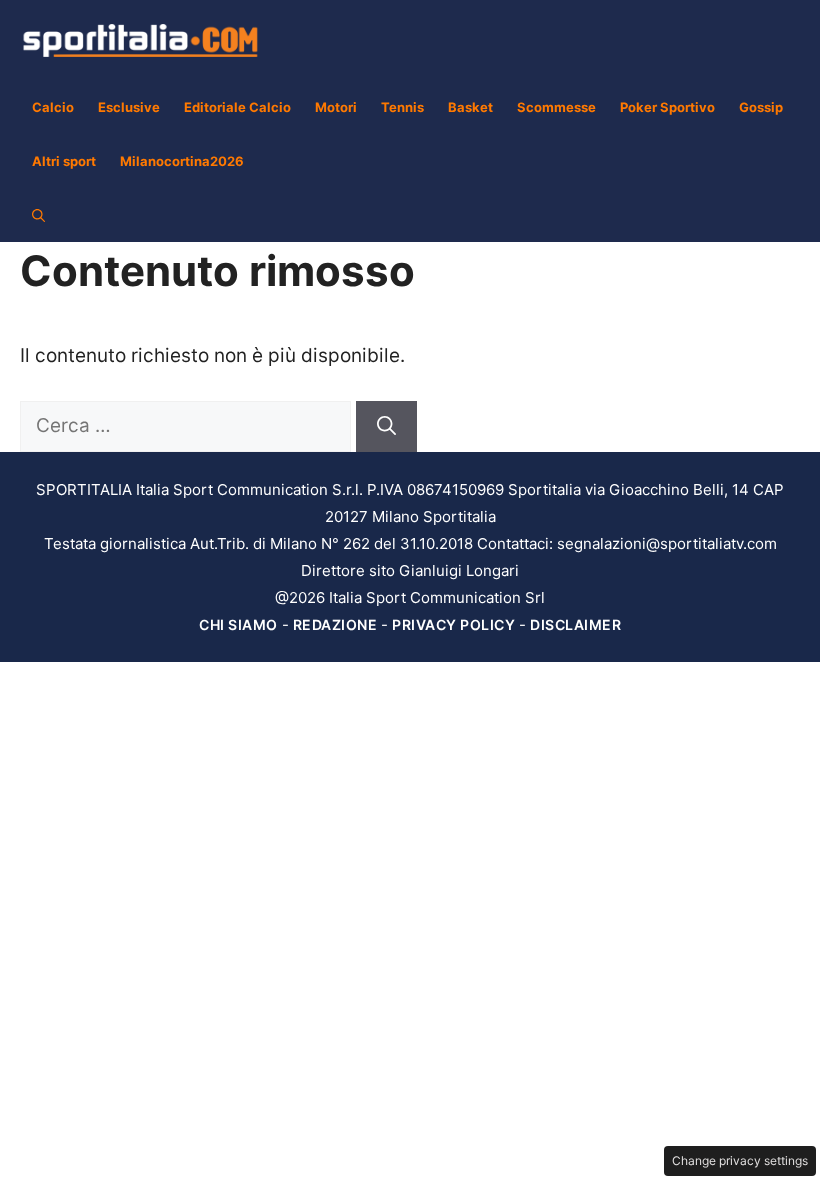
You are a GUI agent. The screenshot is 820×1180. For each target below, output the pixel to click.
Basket (470, 107)
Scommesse (556, 107)
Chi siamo (238, 624)
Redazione (335, 624)
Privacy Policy (453, 624)
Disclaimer (575, 624)
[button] (38, 215)
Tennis (402, 107)
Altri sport (64, 161)
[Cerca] (386, 426)
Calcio (53, 107)
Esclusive (129, 107)
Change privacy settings (740, 1160)
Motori (336, 107)
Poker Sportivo (667, 107)
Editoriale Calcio (237, 107)
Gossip (761, 107)
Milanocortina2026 (182, 161)
